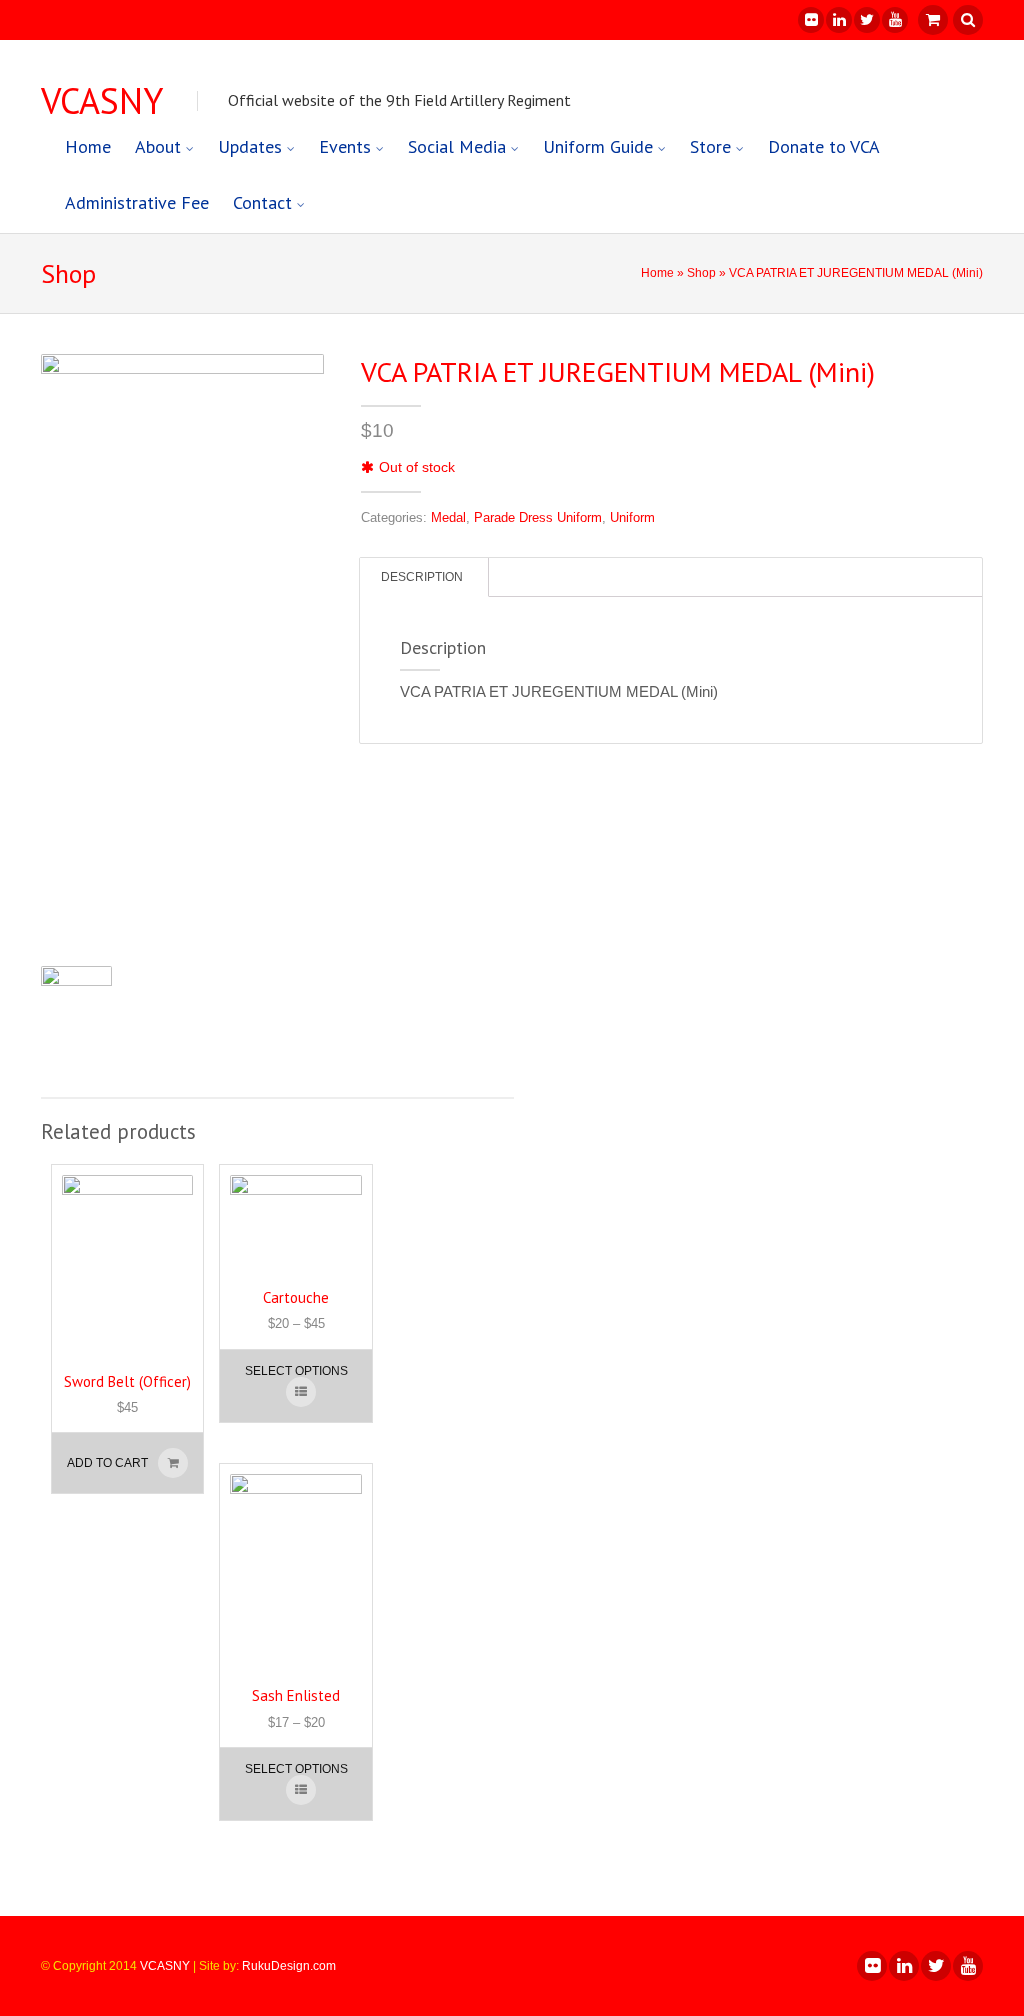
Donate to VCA (824, 146)
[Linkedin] (838, 20)
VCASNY (102, 101)
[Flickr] (810, 20)
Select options (296, 1371)
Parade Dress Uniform (538, 517)
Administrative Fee (137, 202)
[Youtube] (894, 20)
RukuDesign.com (289, 1966)
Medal (448, 517)
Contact (262, 202)
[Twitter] (866, 20)
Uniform (632, 517)
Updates (250, 146)
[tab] (422, 577)
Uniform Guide (598, 146)
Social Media (457, 146)
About (158, 146)
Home (88, 146)
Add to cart (107, 1463)
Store (710, 146)
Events (345, 146)
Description (422, 577)
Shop (701, 273)
